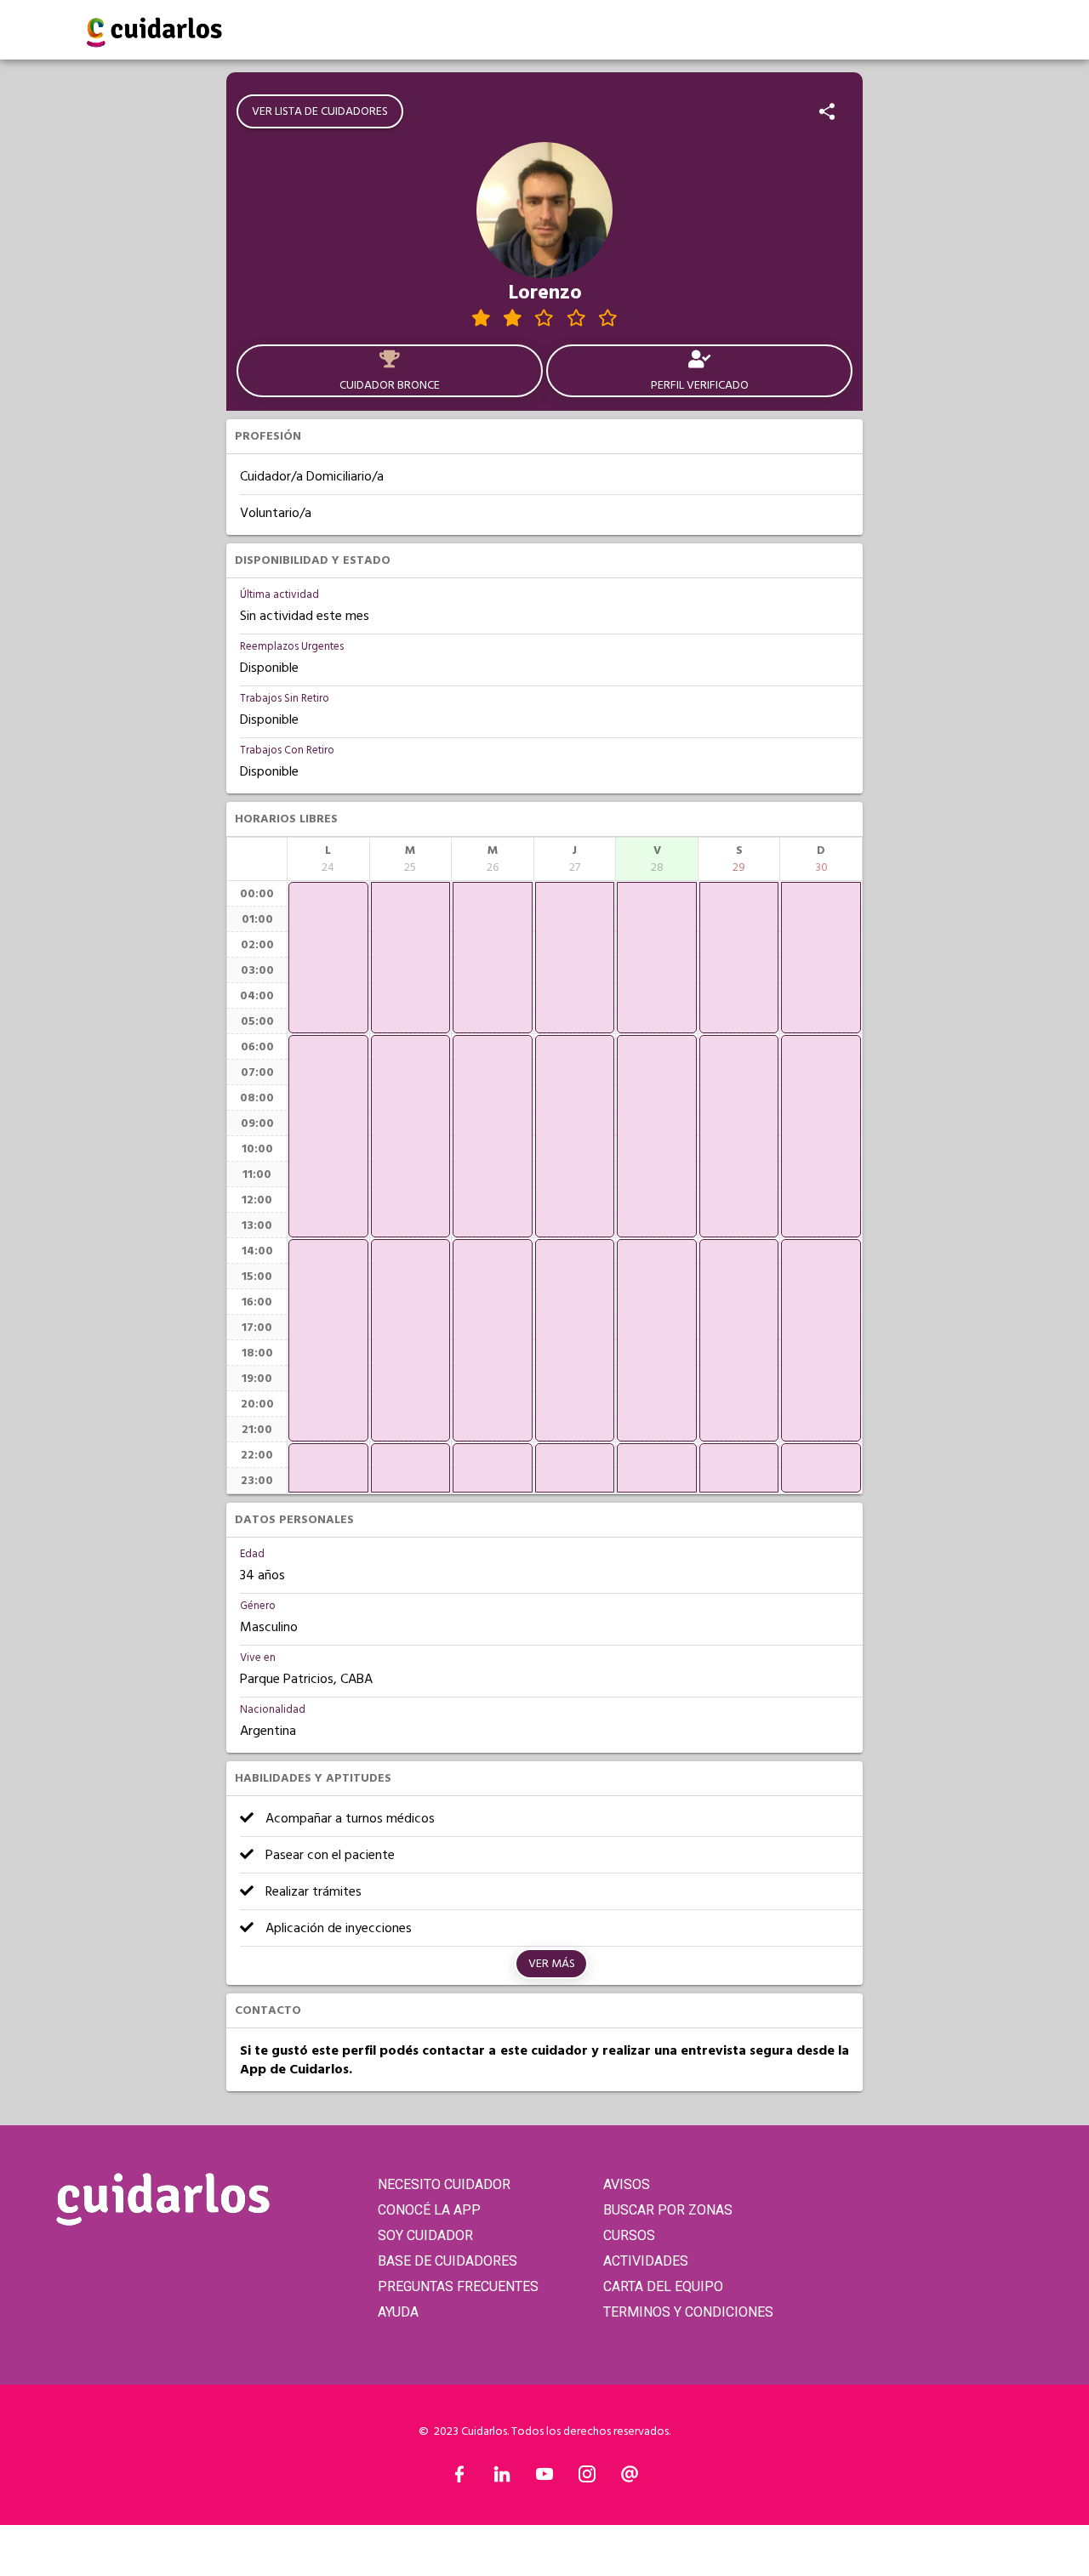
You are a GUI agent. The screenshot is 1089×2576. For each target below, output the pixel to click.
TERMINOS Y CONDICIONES (688, 2312)
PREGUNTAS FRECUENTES (458, 2286)
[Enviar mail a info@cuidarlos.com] (630, 2478)
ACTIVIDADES (646, 2261)
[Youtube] (544, 2478)
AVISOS (627, 2184)
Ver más (552, 1964)
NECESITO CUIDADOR (444, 2184)
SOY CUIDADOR (425, 2235)
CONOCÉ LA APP (429, 2210)
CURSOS (629, 2235)
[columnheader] (328, 859)
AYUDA (398, 2312)
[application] (328, 958)
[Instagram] (587, 2478)
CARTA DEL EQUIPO (663, 2286)
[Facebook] (459, 2478)
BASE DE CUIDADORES (448, 2261)
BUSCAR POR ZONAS (668, 2210)
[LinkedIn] (502, 2478)
